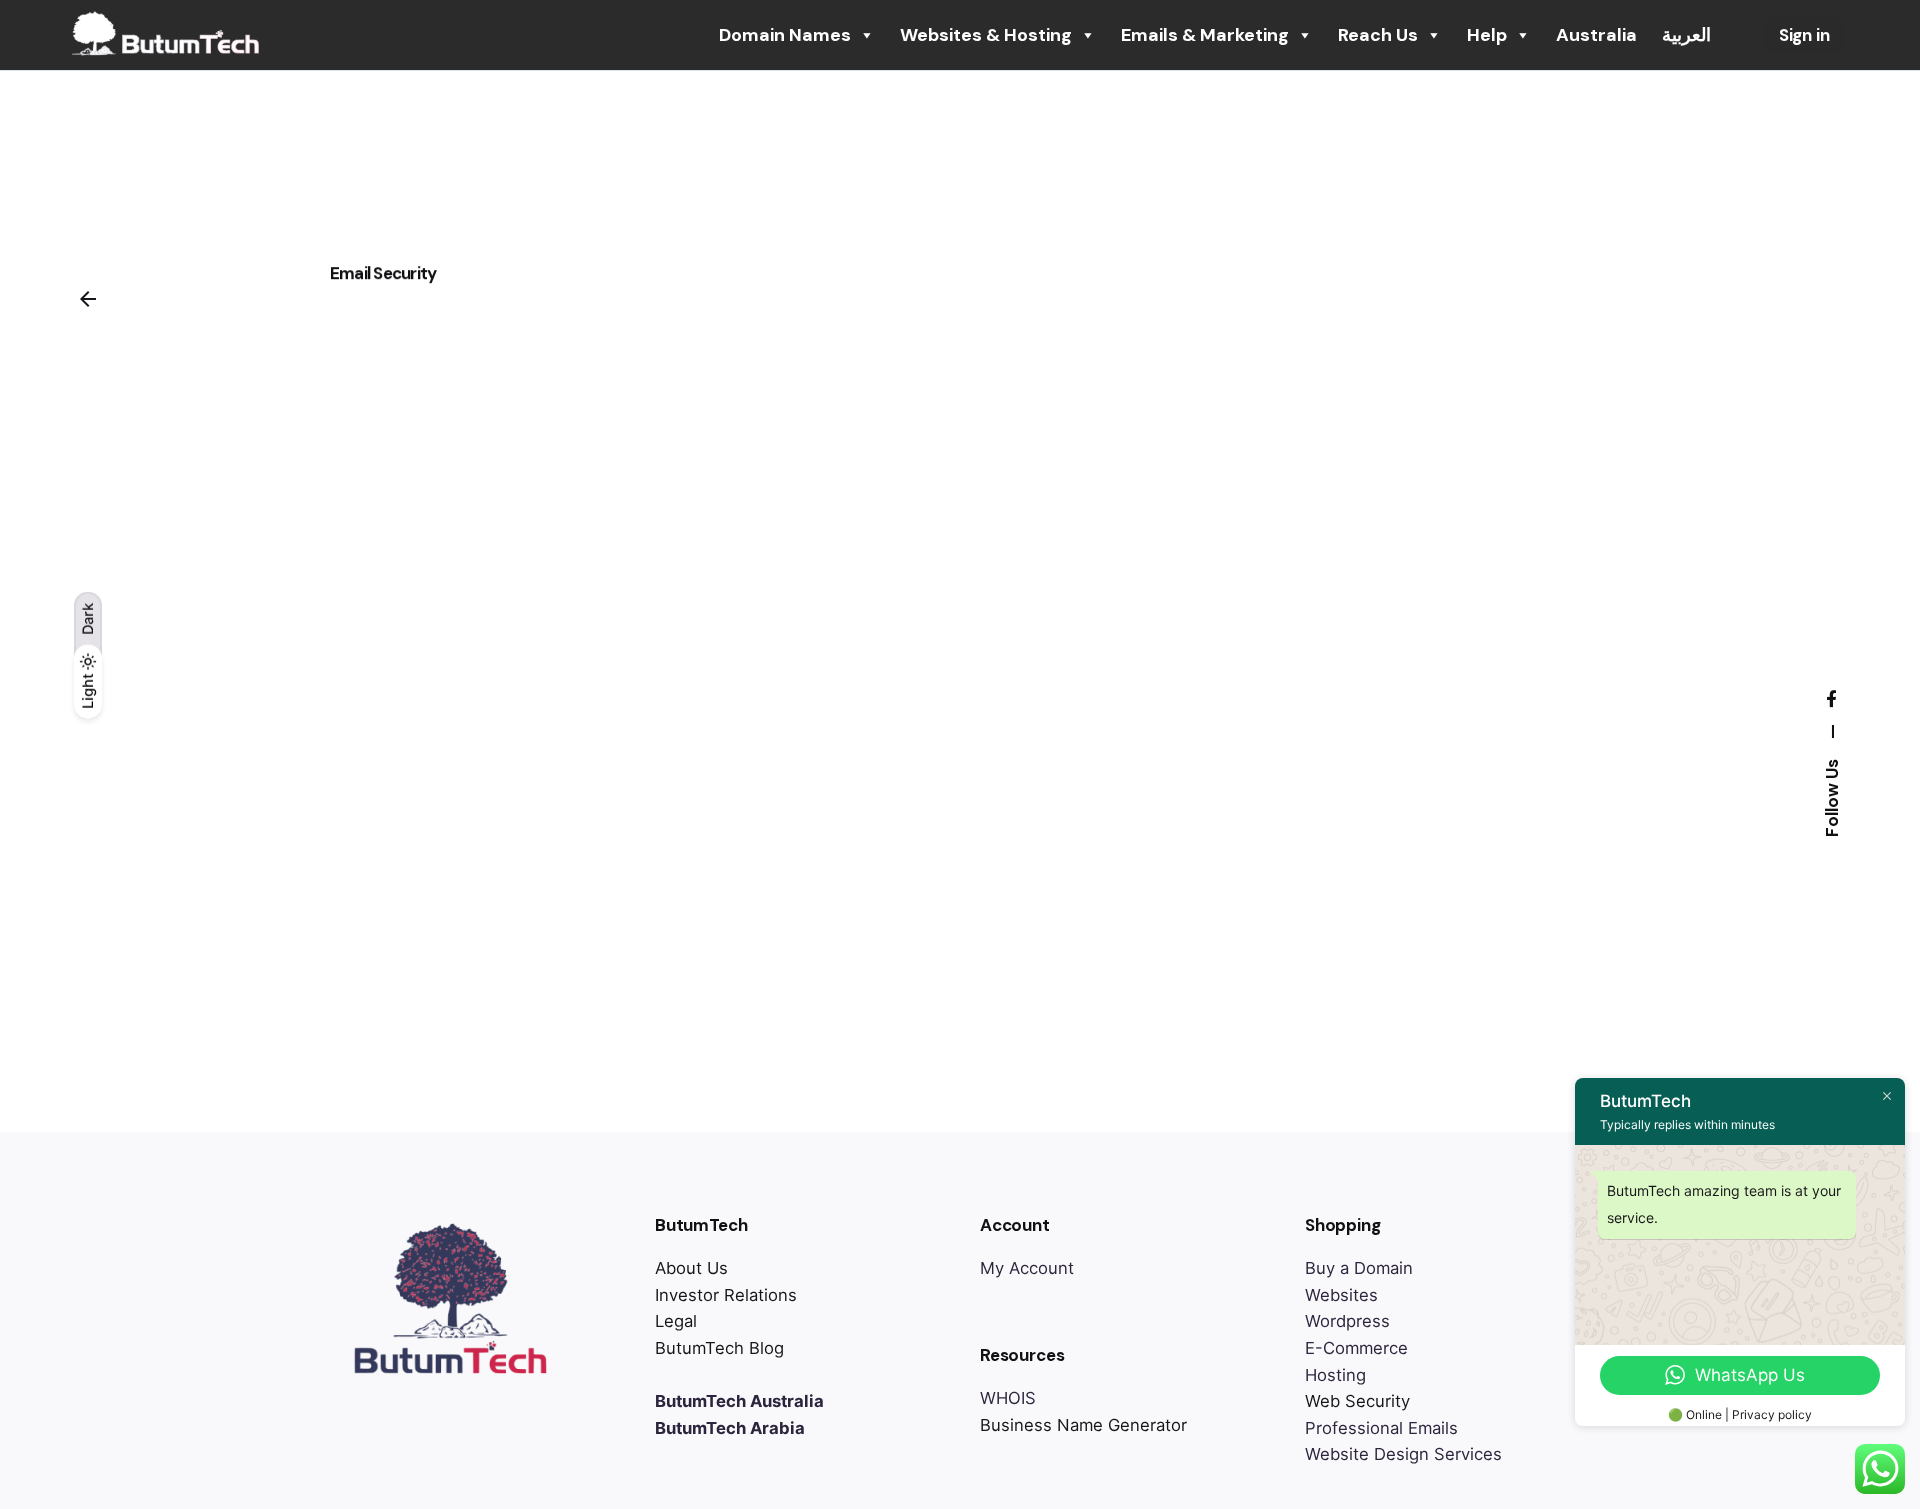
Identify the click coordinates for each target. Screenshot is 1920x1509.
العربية (1686, 35)
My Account (1027, 1268)
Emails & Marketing (1205, 35)
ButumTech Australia (739, 1401)
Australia (1596, 35)
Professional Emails (1381, 1428)
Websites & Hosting (986, 35)
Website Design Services (1403, 1454)
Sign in (1804, 35)
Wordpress (1347, 1321)
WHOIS (1008, 1398)
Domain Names (785, 35)
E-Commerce (1356, 1348)
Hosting (1335, 1375)
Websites (1341, 1295)
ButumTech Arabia (730, 1428)
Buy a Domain (1359, 1268)
